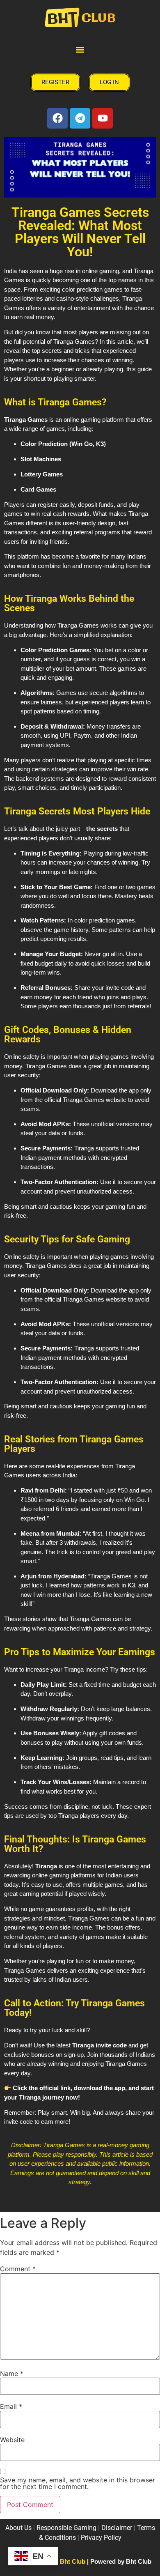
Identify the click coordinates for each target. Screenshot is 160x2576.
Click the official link (42, 2088)
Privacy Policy (101, 2538)
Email (11, 2406)
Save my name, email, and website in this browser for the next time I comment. (78, 2483)
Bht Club (73, 2561)
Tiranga (30, 2097)
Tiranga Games (26, 420)
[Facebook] (57, 118)
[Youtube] (103, 118)
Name (12, 2374)
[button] (80, 50)
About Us (18, 2528)
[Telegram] (80, 118)
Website (12, 2440)
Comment (18, 2269)
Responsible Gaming (66, 2528)
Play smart (52, 2113)
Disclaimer (117, 2528)
